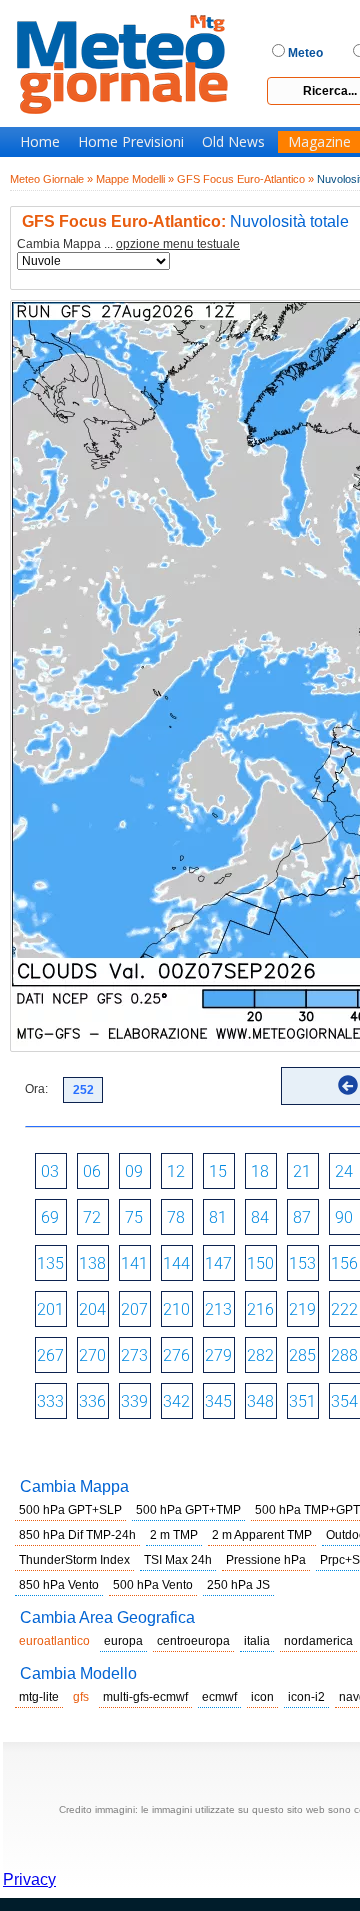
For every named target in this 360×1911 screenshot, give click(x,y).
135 (50, 1263)
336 (92, 1401)
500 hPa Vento (153, 1585)
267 (50, 1355)
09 (134, 1171)
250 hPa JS (238, 1585)
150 (260, 1263)
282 (260, 1355)
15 (218, 1171)
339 (134, 1401)
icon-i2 (306, 1697)
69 (50, 1217)
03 (50, 1171)
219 (302, 1309)
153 (302, 1263)
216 (260, 1309)
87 (302, 1217)
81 (218, 1217)
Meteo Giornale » (51, 179)
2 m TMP (174, 1535)
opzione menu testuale (178, 244)
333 (50, 1401)
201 (50, 1309)
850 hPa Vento (59, 1585)
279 (218, 1355)
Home (40, 142)
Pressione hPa (266, 1560)
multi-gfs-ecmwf (145, 1697)
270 (92, 1355)
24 (344, 1171)
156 (344, 1263)
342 (176, 1401)
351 (302, 1401)
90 (344, 1217)
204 (92, 1309)
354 (344, 1401)
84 (260, 1217)
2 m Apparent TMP (262, 1535)
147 (218, 1263)
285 (302, 1355)
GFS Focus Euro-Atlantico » (245, 179)
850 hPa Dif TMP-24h (77, 1535)
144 (176, 1263)
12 (176, 1171)
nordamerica (318, 1641)
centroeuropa (193, 1641)
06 (92, 1171)
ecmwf (219, 1697)
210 (176, 1309)
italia (257, 1641)
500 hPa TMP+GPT (307, 1510)
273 (134, 1355)
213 (218, 1309)
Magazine (319, 142)
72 (92, 1217)
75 (134, 1217)
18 (260, 1171)
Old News (233, 142)
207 (134, 1309)
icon (262, 1697)
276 (176, 1355)
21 (302, 1171)
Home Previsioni (131, 142)
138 (92, 1263)
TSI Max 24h (178, 1560)
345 (218, 1401)
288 (344, 1355)
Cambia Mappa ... (128, 244)
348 (260, 1401)
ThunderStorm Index (74, 1560)
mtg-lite (39, 1697)
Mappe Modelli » (135, 179)
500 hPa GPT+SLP (70, 1510)
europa (123, 1641)
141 (134, 1263)
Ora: (36, 1089)
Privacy (29, 1879)
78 (176, 1217)
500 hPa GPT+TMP (188, 1510)
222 (344, 1309)
